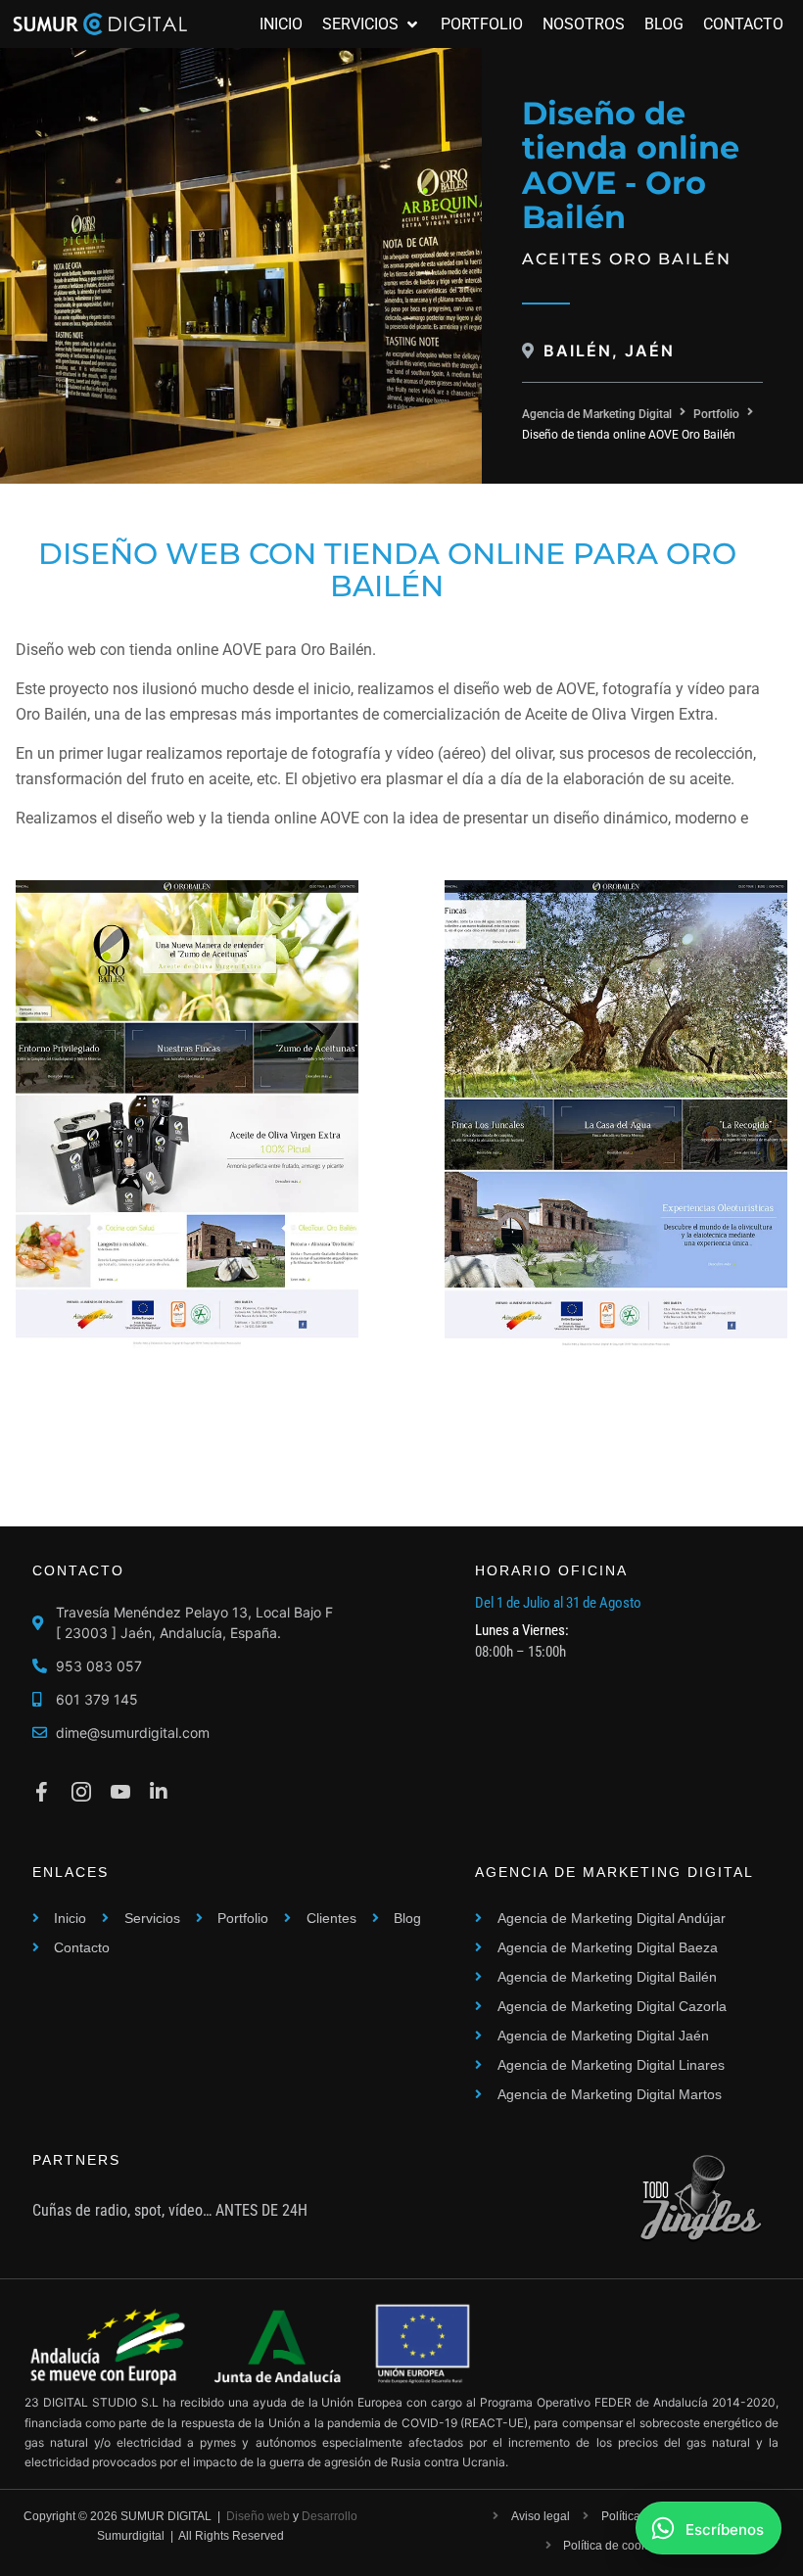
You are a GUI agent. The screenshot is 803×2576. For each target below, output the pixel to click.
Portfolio (716, 414)
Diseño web (258, 2516)
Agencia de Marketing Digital (597, 414)
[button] (372, 24)
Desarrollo (330, 2516)
